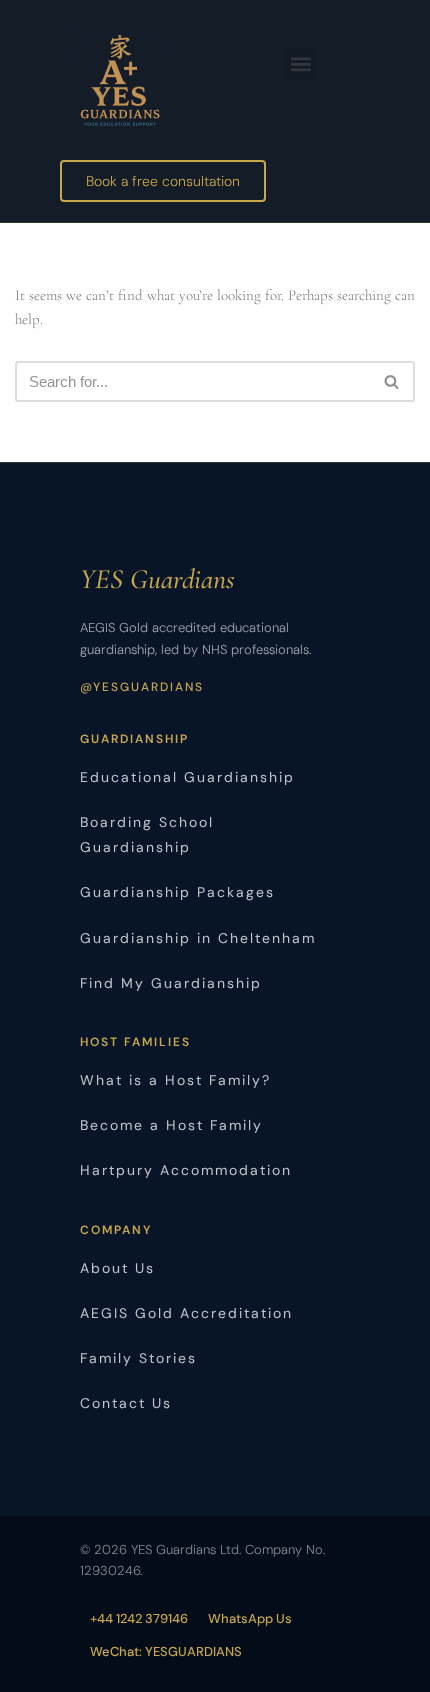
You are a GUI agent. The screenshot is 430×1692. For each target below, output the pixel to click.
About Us (117, 1268)
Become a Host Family (171, 1125)
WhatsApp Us (250, 1618)
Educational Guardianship (187, 777)
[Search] (392, 381)
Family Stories (138, 1358)
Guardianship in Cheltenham (198, 938)
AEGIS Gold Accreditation (186, 1313)
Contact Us (126, 1403)
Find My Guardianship (171, 983)
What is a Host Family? (175, 1080)
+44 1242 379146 (139, 1618)
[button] (300, 64)
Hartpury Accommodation (186, 1170)
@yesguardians (142, 687)
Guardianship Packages (177, 892)
